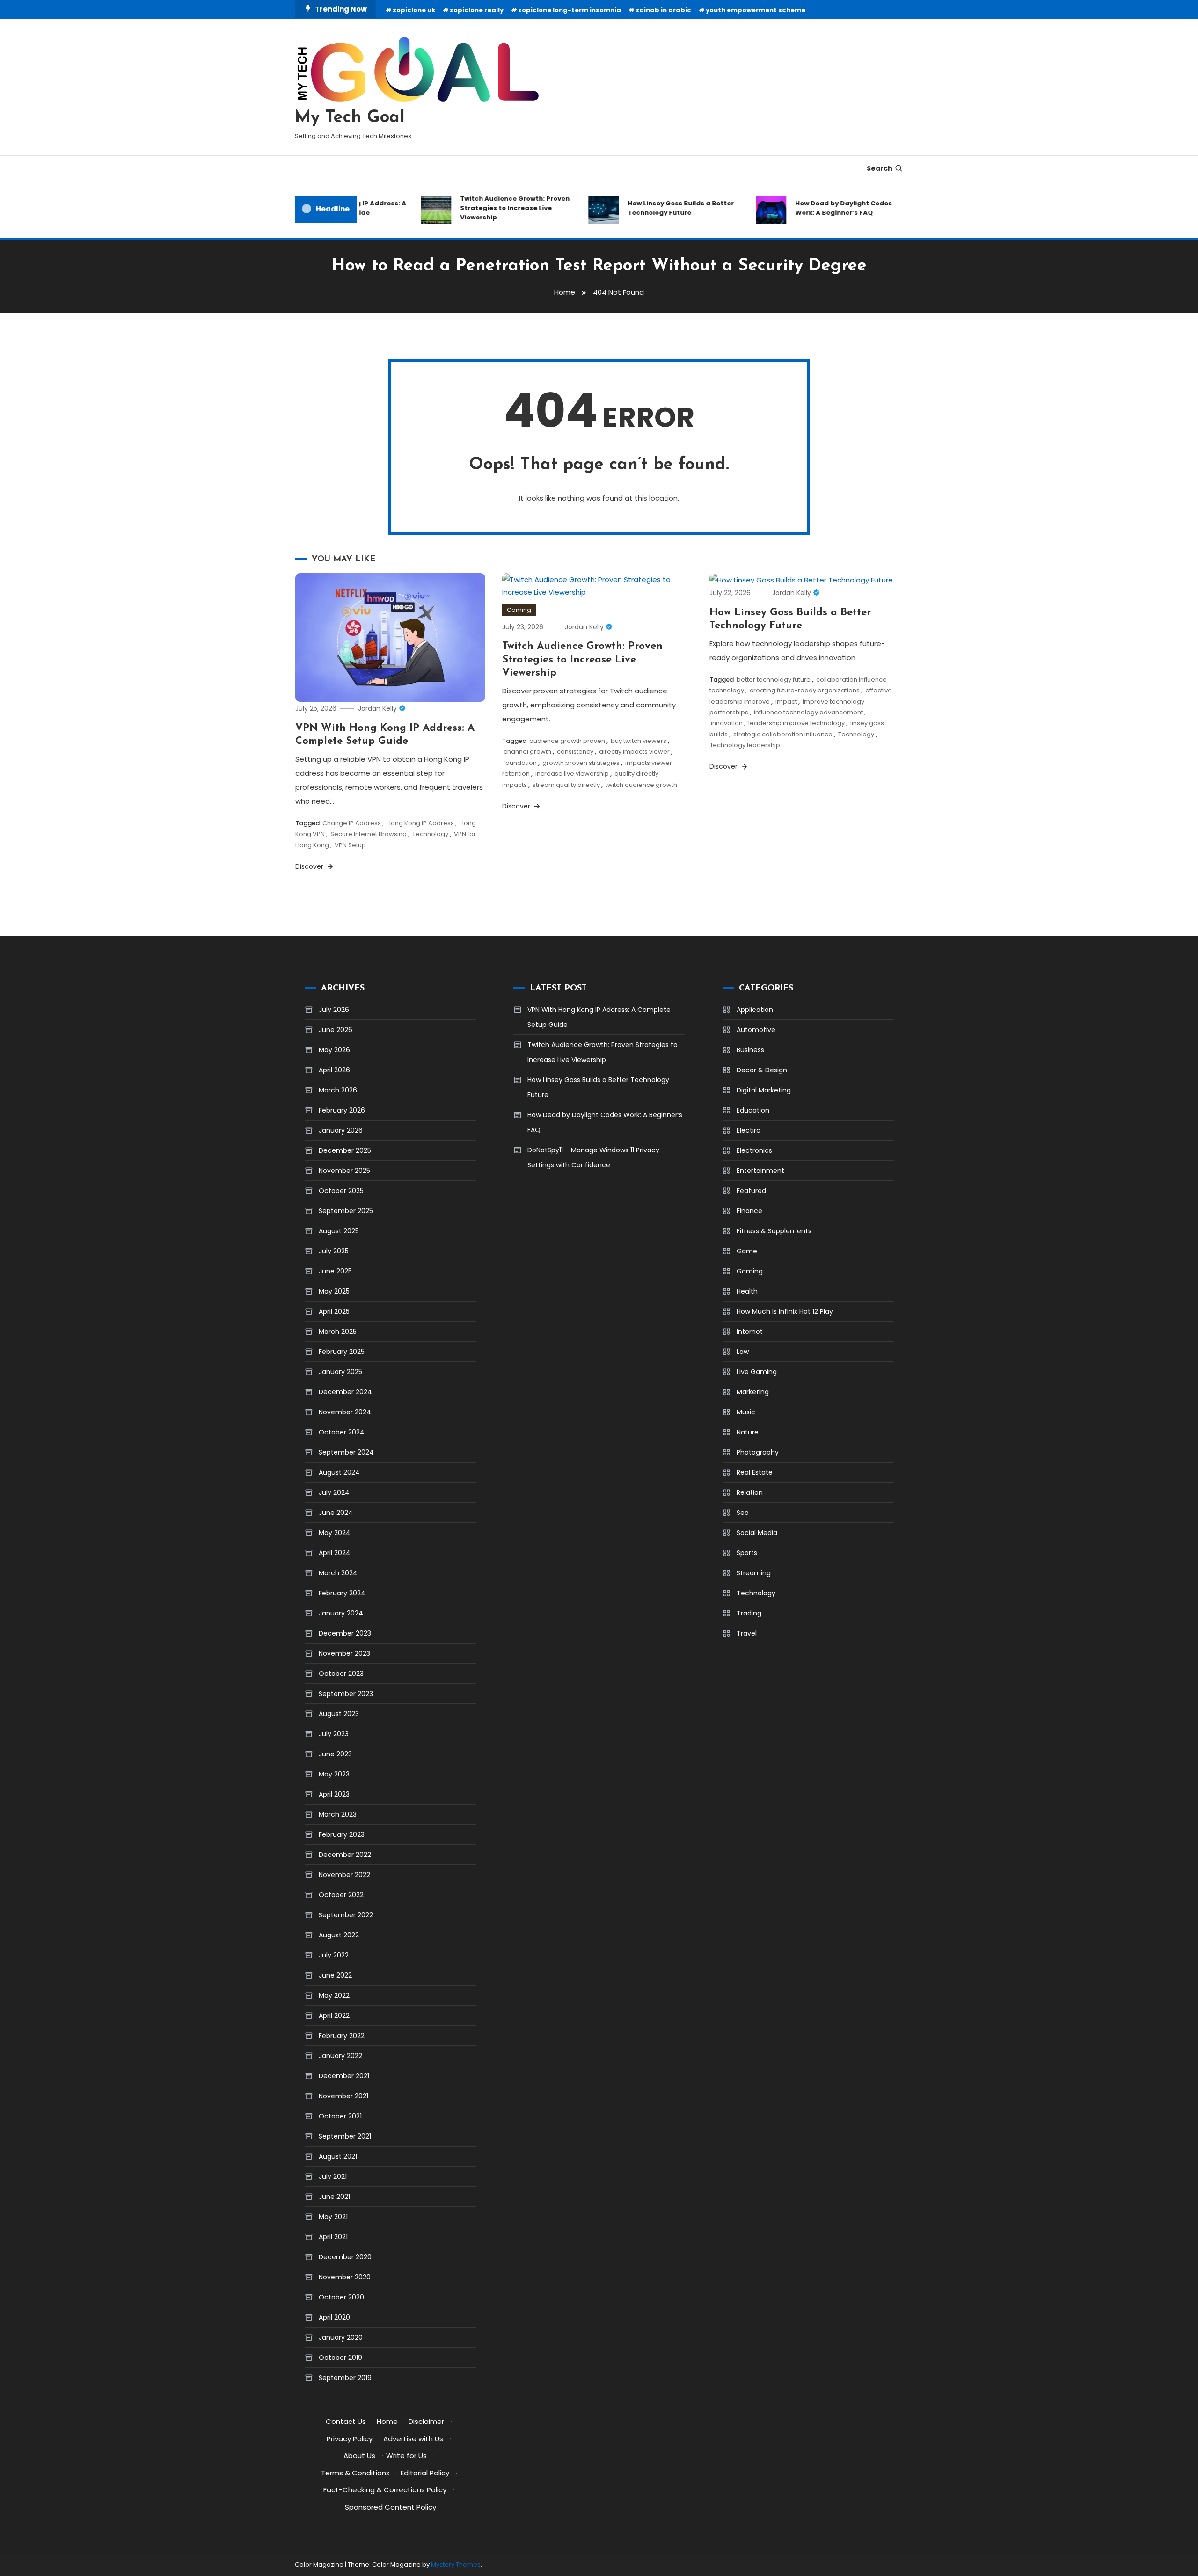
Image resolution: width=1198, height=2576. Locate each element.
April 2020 (334, 2317)
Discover (310, 866)
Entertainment (760, 1171)
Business (750, 1050)
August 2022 (339, 1935)
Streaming (754, 1573)
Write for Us (406, 2456)
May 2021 (333, 2217)
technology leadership (745, 745)
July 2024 (334, 1492)
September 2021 (345, 2136)
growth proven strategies (581, 763)
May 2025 (334, 1291)
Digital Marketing (764, 1090)
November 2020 (345, 2277)
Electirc (749, 1130)
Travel (747, 1633)
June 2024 (336, 1513)
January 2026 (341, 1130)
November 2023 (344, 1653)
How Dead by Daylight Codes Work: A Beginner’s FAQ (817, 208)
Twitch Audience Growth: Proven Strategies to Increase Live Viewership (488, 208)
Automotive (756, 1030)
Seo (743, 1513)
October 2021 (340, 2116)
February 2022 (342, 2036)
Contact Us (346, 2421)
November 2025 (344, 1171)
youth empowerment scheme (756, 10)
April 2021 (333, 2237)
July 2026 (334, 1010)
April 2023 (334, 1794)
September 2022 (346, 1915)
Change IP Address (352, 823)
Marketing (753, 1392)
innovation (727, 723)
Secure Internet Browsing (369, 834)
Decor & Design (762, 1070)
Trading (749, 1613)
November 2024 (345, 1412)
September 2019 (345, 2378)
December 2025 (345, 1150)
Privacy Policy (350, 2439)
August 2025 (339, 1231)
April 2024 (335, 1553)
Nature (748, 1432)
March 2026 (338, 1090)
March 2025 (338, 1332)
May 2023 (334, 1774)
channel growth (527, 752)
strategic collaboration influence (783, 734)
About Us (359, 2456)
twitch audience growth (641, 785)
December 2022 (345, 1855)
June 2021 (334, 2197)
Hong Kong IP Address (420, 823)
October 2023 (341, 1674)
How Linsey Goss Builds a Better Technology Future (654, 208)
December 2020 (345, 2257)
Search (880, 168)
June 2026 (336, 1030)
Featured (751, 1191)
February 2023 (342, 1834)
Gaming (519, 610)
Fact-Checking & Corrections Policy (385, 2490)
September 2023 (346, 1694)
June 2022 (335, 1975)
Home (387, 2421)
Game (747, 1251)
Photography (758, 1452)
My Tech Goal (350, 118)
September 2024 (346, 1452)
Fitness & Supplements (774, 1231)
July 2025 (334, 1251)
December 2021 (344, 2076)
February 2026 (342, 1110)
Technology (430, 834)
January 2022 (340, 2056)
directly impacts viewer (634, 752)
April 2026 (334, 1070)
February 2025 (342, 1352)
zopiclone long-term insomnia (570, 10)
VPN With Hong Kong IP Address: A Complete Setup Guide (599, 1017)
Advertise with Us (413, 2439)
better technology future (774, 680)
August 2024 (339, 1472)
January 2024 (341, 1613)
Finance (749, 1211)
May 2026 (334, 1050)
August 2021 (338, 2156)
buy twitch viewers (639, 741)
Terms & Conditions (355, 2473)
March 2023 (338, 1814)
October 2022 (341, 1895)
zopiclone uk (414, 10)
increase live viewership (572, 774)
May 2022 (334, 1995)
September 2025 (346, 1211)
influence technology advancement (808, 712)
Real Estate (755, 1472)
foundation (520, 763)
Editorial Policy (425, 2473)
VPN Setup (350, 845)
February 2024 (342, 1593)
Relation (750, 1492)
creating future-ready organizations (805, 690)
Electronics (754, 1150)
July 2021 (333, 2176)
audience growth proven (567, 741)
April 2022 (334, 2016)
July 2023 (334, 1734)
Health (747, 1291)
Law (743, 1352)
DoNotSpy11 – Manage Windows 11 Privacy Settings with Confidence (593, 1157)
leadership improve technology (796, 723)
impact (786, 702)
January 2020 (341, 2337)
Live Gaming (757, 1372)
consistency (575, 752)
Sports (747, 1553)
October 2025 (341, 1191)
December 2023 (345, 1633)
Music (746, 1412)
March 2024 (338, 1573)
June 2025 (335, 1271)
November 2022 (344, 1875)
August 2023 (339, 1714)
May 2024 (335, 1533)
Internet (750, 1332)
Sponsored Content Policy (391, 2507)
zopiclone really (477, 10)
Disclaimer (426, 2421)
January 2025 (340, 1372)
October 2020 (341, 2297)
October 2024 (342, 1432)
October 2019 (340, 2358)
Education (753, 1110)
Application (755, 1010)
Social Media (757, 1533)
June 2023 (335, 1754)
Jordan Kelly (377, 708)
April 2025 (334, 1311)
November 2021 (343, 2096)
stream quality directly (566, 785)
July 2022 (334, 1955)
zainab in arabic (663, 10)
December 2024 (345, 1392)
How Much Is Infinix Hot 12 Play (785, 1311)
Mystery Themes (456, 2565)
